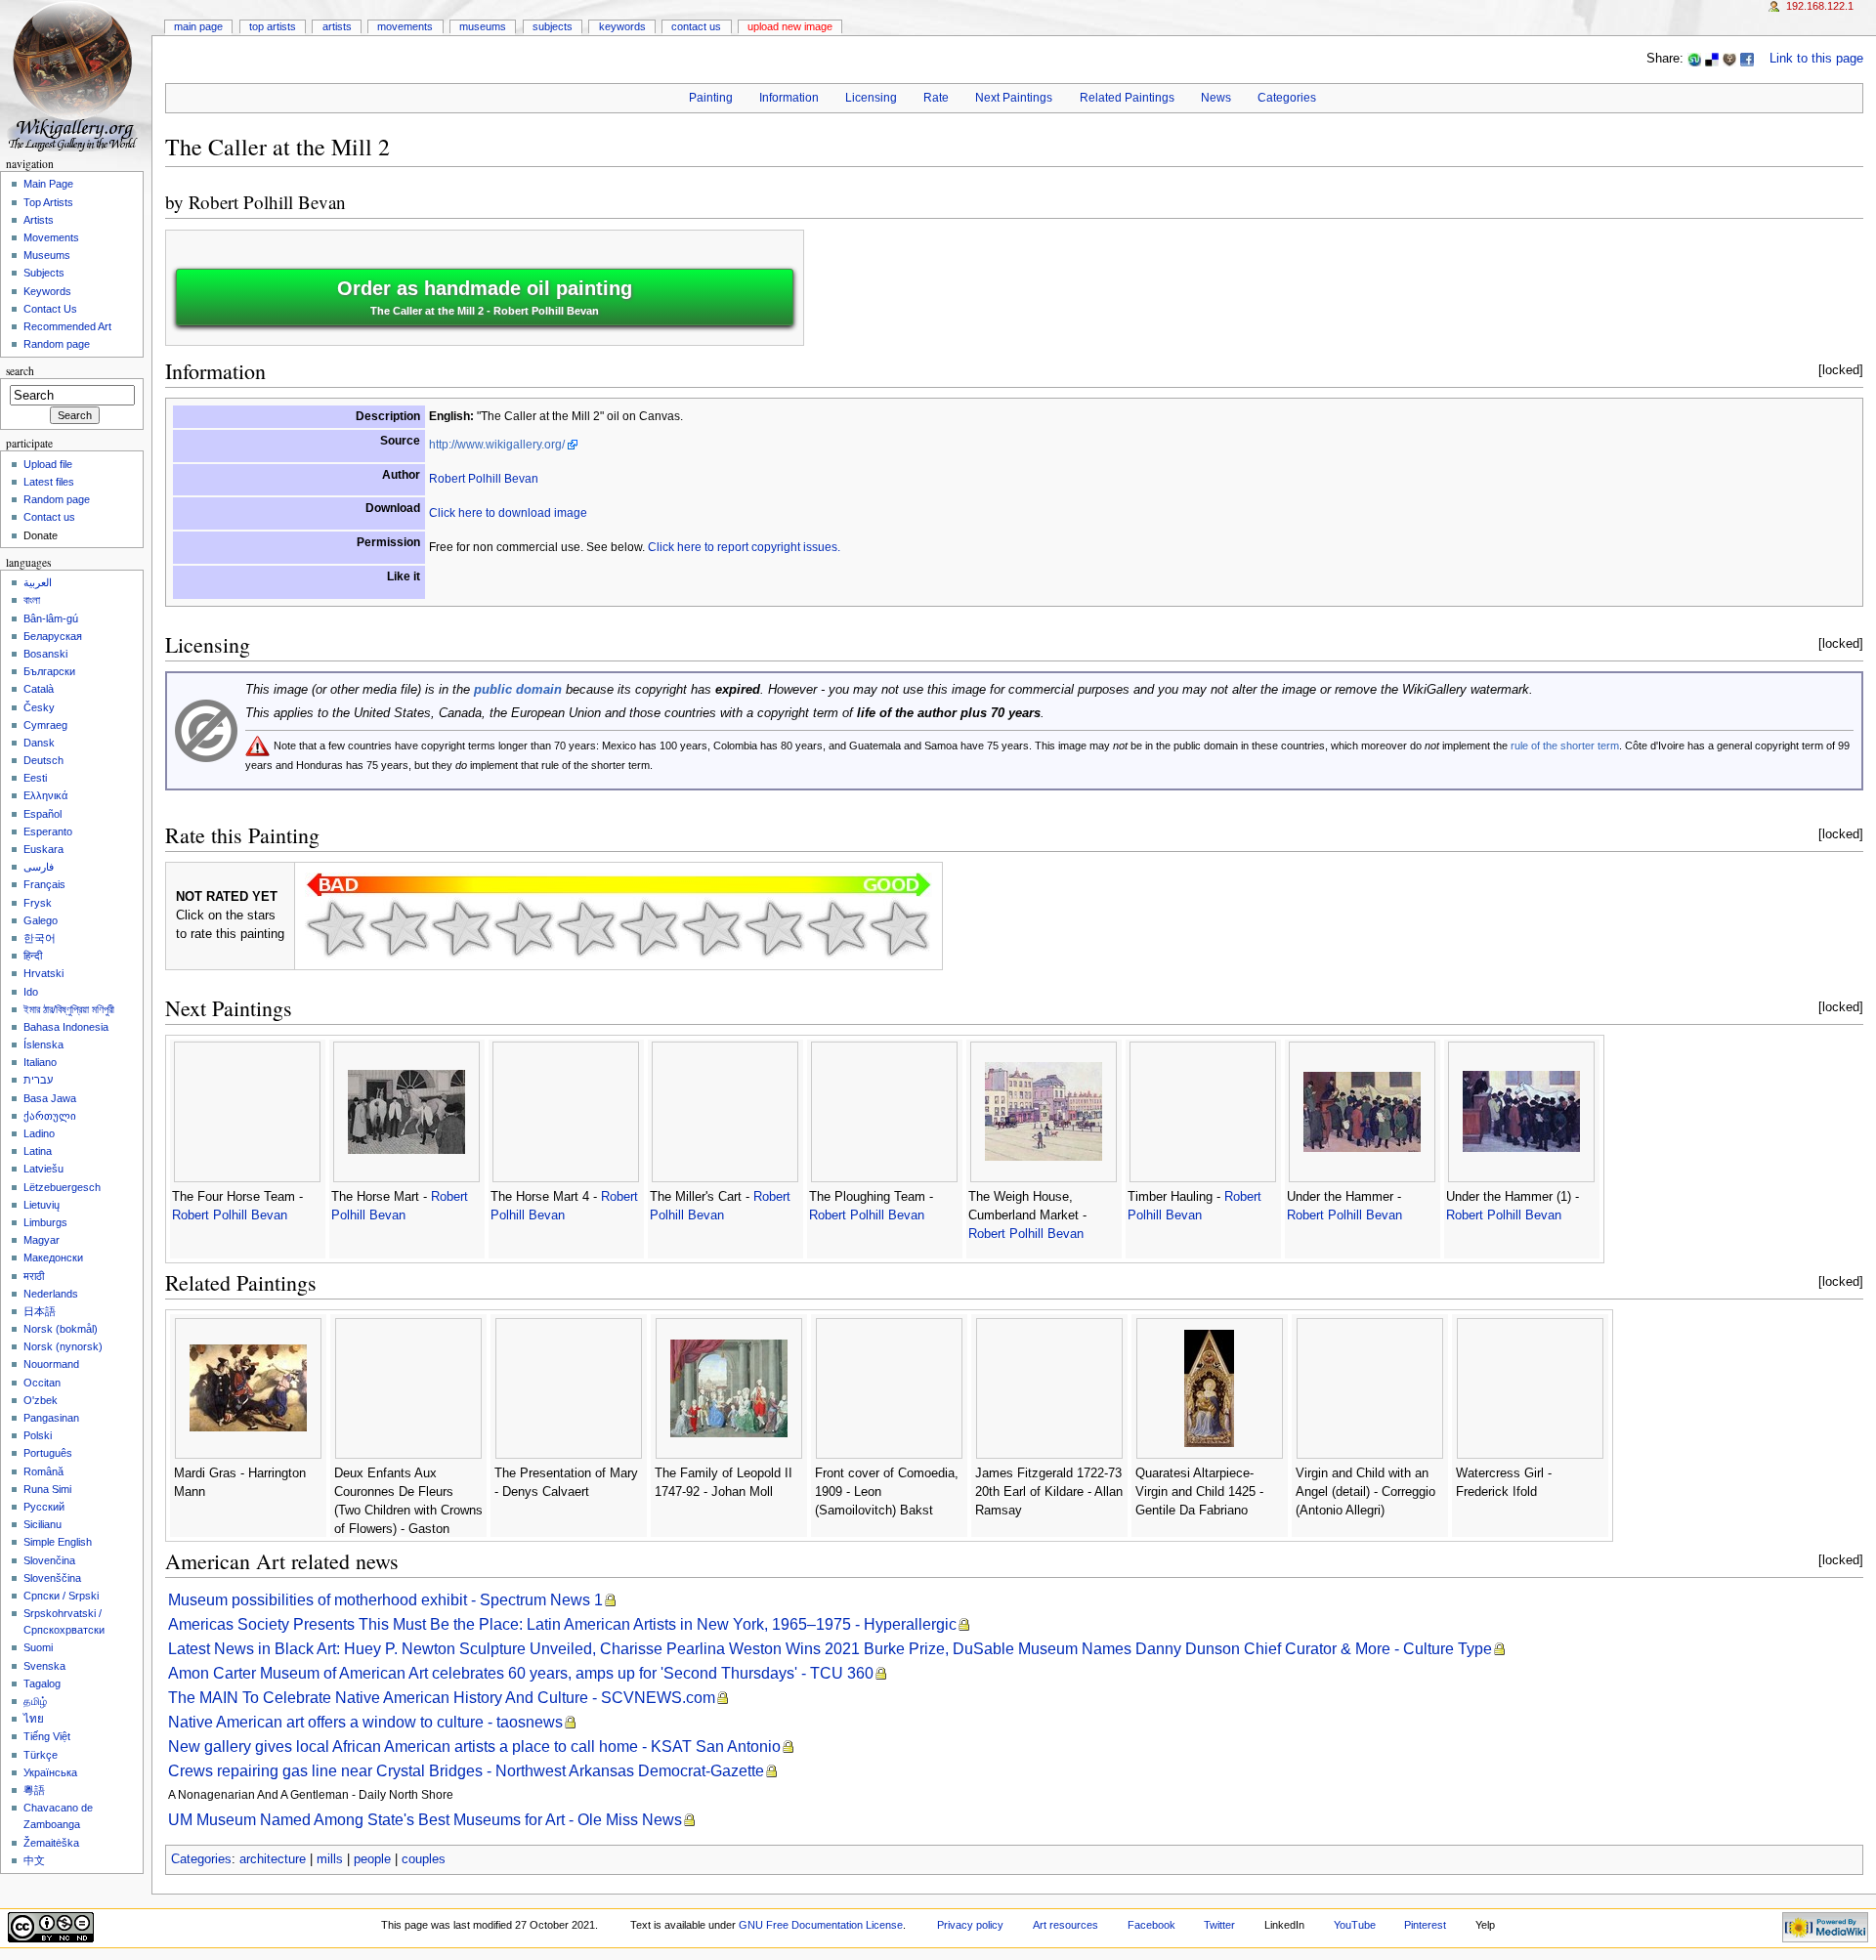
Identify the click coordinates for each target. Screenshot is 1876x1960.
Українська (50, 1772)
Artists (337, 26)
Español (43, 814)
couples (424, 1859)
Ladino (39, 1133)
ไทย (34, 1719)
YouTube (1355, 1925)
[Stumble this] (1694, 59)
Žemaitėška (51, 1843)
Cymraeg (45, 725)
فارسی (39, 867)
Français (44, 884)
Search (20, 371)
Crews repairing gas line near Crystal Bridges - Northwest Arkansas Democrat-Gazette (466, 1771)
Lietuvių (42, 1205)
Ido (31, 992)
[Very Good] (711, 928)
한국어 (40, 938)
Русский (44, 1507)
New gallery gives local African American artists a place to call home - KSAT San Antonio (474, 1747)
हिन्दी (33, 956)
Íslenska (43, 1044)
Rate (936, 98)
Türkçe (41, 1755)
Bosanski (45, 654)
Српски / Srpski (61, 1596)
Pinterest (1425, 1925)
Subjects (553, 26)
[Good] (649, 928)
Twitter (1219, 1925)
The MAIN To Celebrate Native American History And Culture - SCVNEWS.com (442, 1698)
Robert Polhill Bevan (267, 202)
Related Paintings (1127, 98)
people (372, 1859)
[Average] (586, 928)
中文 (34, 1860)
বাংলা (32, 600)
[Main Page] (76, 76)
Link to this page (1816, 59)
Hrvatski (43, 973)
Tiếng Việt (47, 1736)
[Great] (774, 928)
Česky (39, 707)
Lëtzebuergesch (62, 1187)
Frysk (38, 903)
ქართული (50, 1116)
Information (789, 98)
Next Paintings (1014, 98)
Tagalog (42, 1683)
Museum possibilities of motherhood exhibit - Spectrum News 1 (385, 1600)
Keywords (622, 26)
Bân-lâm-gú (51, 618)
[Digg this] (1729, 59)
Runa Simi (47, 1489)
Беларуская (53, 636)
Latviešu (43, 1169)
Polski (38, 1435)
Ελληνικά (45, 795)
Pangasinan (51, 1418)
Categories (1287, 98)
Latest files (49, 482)
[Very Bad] (336, 928)
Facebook (1151, 1925)
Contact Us (696, 26)
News (1216, 98)
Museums (483, 26)
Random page (57, 344)
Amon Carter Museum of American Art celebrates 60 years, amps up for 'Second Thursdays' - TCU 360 (521, 1673)
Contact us (49, 517)
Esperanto (48, 831)
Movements (405, 26)
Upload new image (790, 26)
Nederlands (51, 1294)
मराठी (34, 1276)
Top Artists (273, 26)
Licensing (871, 98)
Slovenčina (49, 1560)
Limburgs (45, 1222)
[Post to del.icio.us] (1712, 59)
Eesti (35, 778)
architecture (273, 1859)
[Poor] (461, 928)
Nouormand (51, 1364)
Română (43, 1471)
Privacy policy (970, 1925)
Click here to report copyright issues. (744, 547)
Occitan (42, 1383)
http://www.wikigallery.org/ (497, 445)
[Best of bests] (899, 928)
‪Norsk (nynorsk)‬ (63, 1346)
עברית (38, 1080)
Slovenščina (52, 1578)
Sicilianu (43, 1524)
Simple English (58, 1542)
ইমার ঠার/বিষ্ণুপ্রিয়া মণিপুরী (69, 1009)
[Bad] (399, 928)
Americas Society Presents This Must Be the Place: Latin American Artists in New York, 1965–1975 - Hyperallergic (562, 1624)
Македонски (53, 1257)
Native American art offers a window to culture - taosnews (365, 1722)
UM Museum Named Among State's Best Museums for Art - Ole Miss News (425, 1820)
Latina (38, 1151)
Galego (41, 920)
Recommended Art (67, 326)
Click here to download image (508, 513)
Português (48, 1453)
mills (330, 1859)
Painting (711, 98)
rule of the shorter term (1565, 746)
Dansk (39, 743)
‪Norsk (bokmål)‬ (61, 1329)
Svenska (44, 1666)
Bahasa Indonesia (66, 1027)
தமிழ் (35, 1701)
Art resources (1066, 1925)
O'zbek (41, 1400)
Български (49, 671)
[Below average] (524, 928)
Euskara (43, 849)
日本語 (40, 1311)
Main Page (198, 26)
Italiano (40, 1062)
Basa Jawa (50, 1098)
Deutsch (43, 760)
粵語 (34, 1790)
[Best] (836, 928)
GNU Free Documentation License (821, 1925)
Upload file (48, 464)
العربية (38, 582)
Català (39, 689)
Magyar (42, 1240)
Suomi (38, 1647)
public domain (518, 690)
